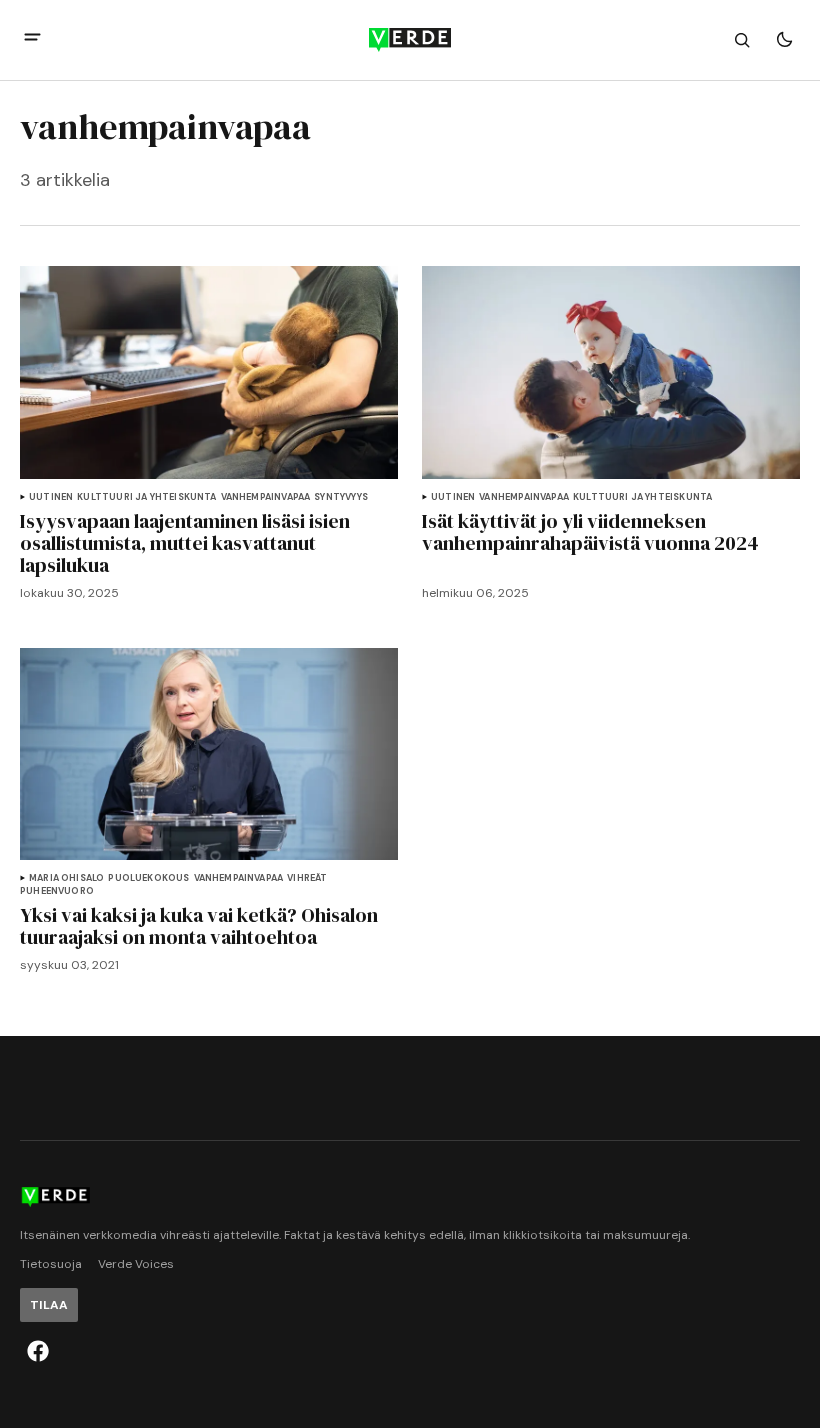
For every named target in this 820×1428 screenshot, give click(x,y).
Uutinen (51, 497)
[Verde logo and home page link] (410, 40)
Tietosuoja (51, 1264)
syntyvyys (341, 497)
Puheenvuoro (57, 891)
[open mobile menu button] (32, 39)
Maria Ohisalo (66, 878)
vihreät (307, 878)
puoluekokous (148, 878)
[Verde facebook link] (38, 1351)
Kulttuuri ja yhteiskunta (146, 497)
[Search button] (742, 40)
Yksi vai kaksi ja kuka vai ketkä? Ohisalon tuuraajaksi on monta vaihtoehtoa (199, 926)
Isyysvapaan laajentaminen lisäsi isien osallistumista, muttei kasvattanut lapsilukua (185, 543)
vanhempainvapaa (266, 497)
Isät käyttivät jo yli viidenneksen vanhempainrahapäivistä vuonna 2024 (590, 532)
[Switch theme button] (784, 40)
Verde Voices (136, 1264)
